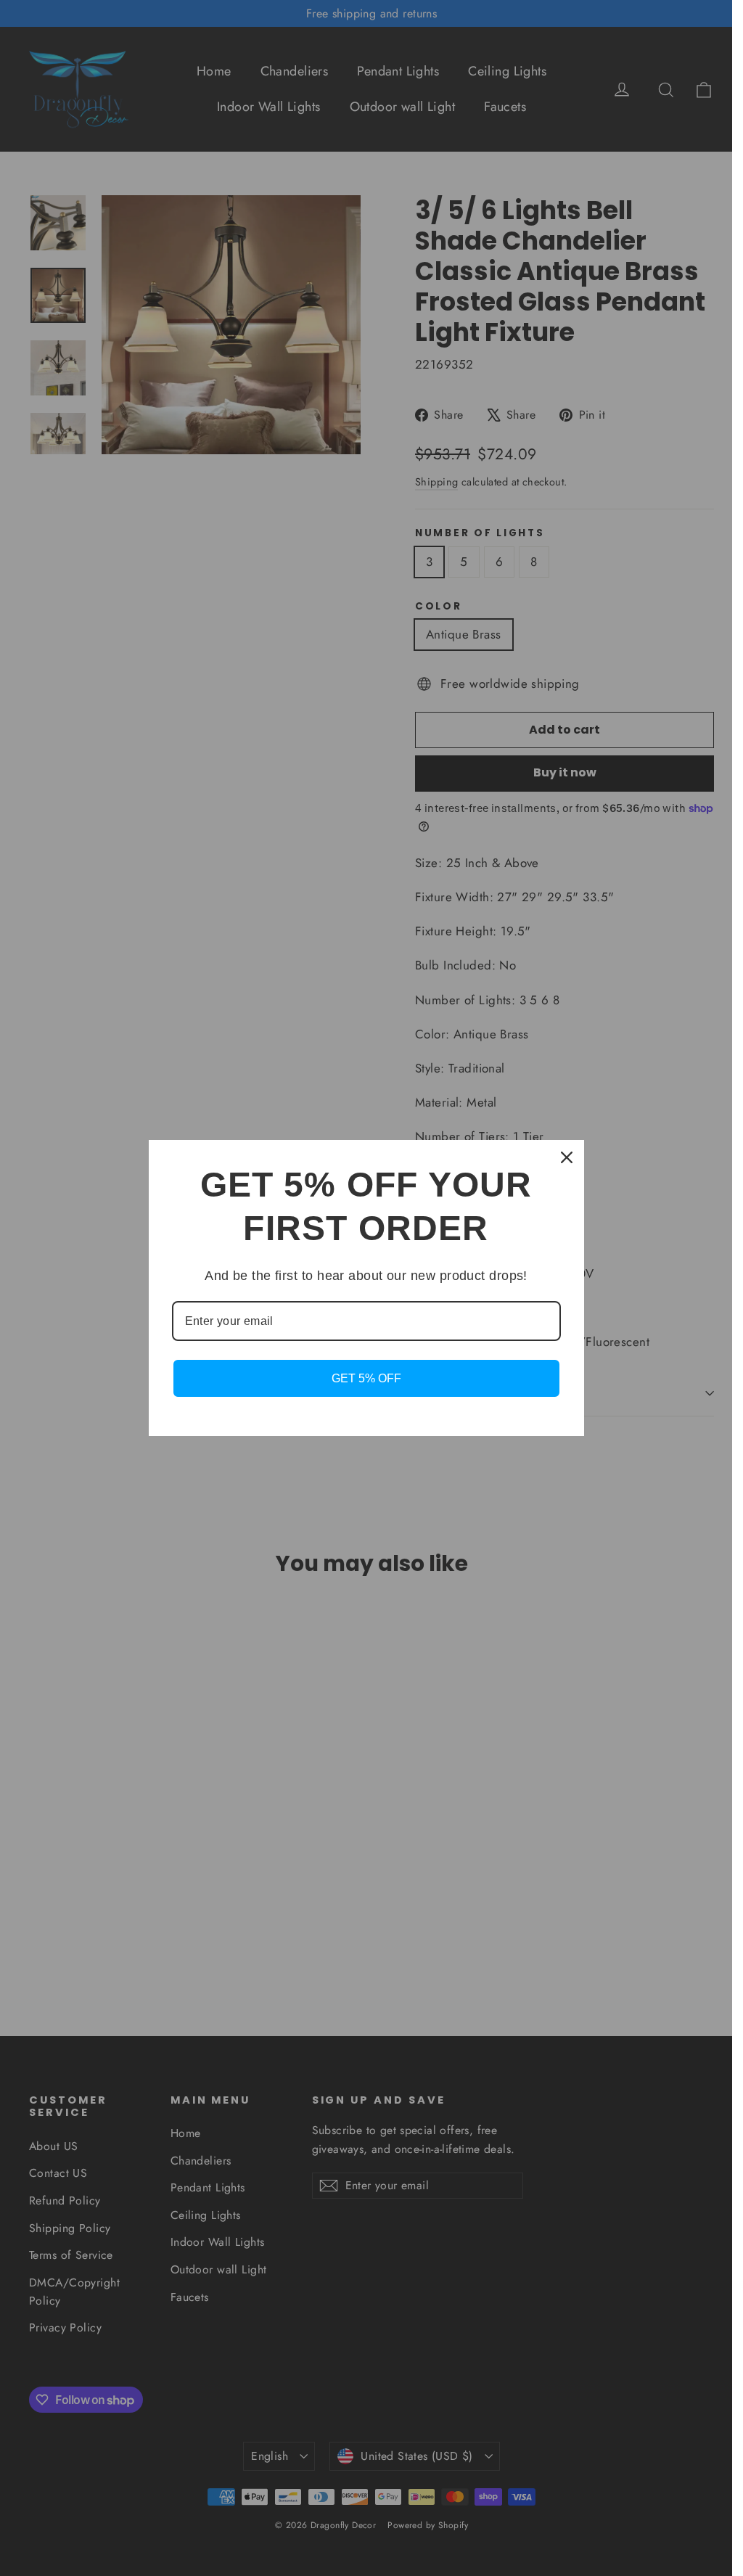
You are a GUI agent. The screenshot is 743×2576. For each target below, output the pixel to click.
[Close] (567, 1157)
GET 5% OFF (366, 1378)
